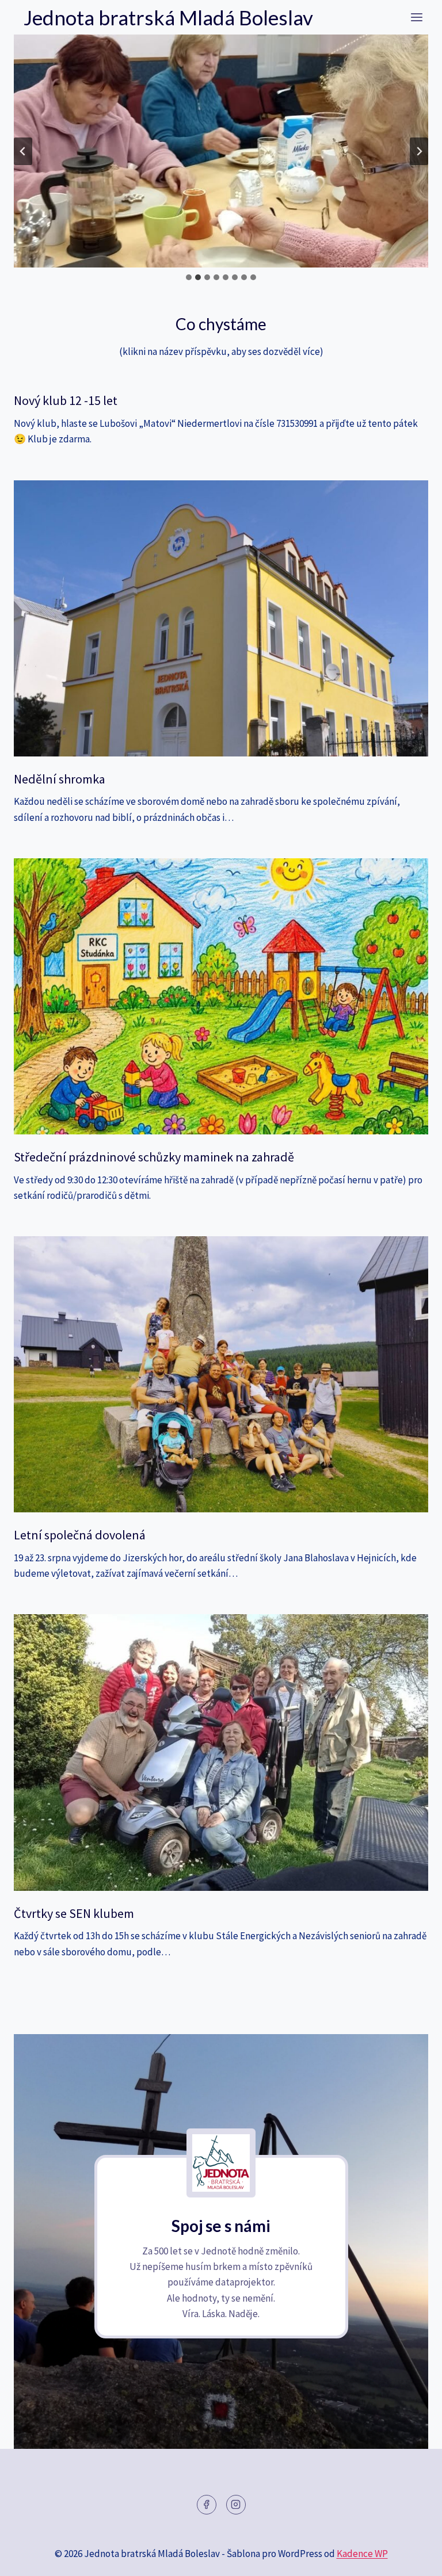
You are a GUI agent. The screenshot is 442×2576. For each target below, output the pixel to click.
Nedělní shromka (60, 779)
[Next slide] (419, 151)
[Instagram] (236, 2505)
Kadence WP (362, 2554)
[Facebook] (207, 2505)
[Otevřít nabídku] (416, 17)
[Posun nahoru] (413, 2558)
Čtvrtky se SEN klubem (74, 1913)
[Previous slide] (23, 151)
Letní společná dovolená (80, 1535)
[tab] (189, 277)
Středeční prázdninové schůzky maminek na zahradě (154, 1157)
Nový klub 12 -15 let (66, 400)
